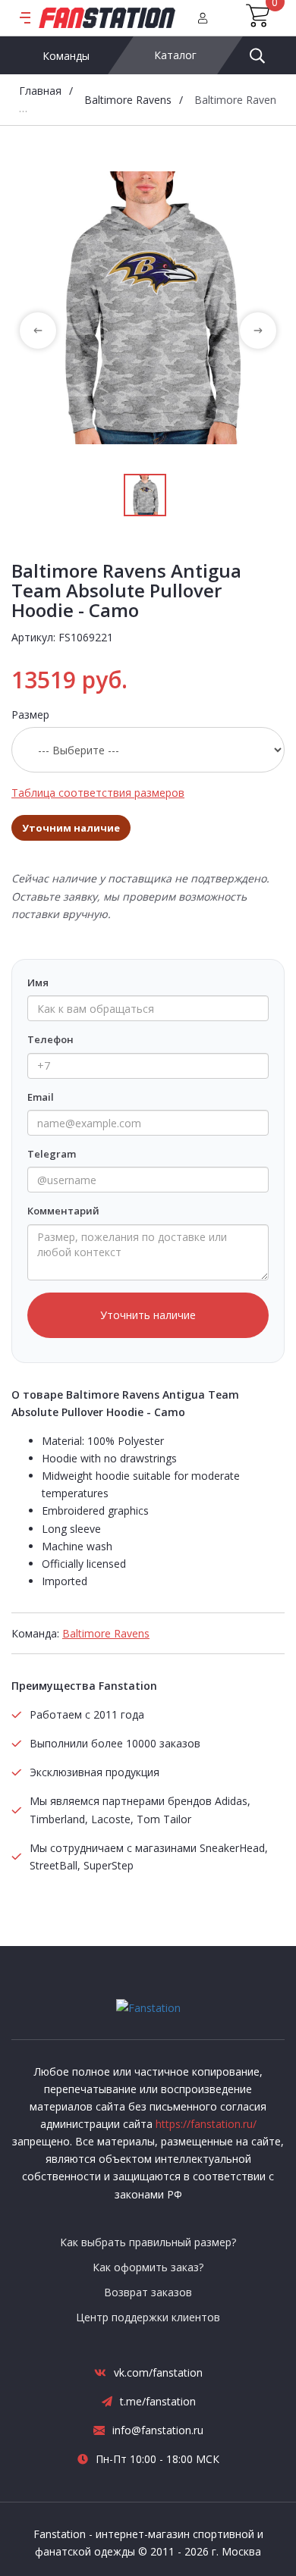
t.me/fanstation (158, 2401)
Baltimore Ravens (128, 100)
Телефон (50, 1039)
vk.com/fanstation (158, 2372)
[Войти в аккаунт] (203, 18)
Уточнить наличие (148, 1315)
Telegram (52, 1154)
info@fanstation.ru (158, 2430)
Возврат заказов (148, 2292)
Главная (40, 91)
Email (41, 1097)
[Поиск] (257, 55)
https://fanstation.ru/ (206, 2124)
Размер (30, 715)
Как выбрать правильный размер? (148, 2242)
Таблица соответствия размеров (98, 793)
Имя (38, 982)
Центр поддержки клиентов (148, 2317)
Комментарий (63, 1211)
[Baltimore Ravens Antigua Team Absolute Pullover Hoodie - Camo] (148, 308)
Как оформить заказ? (148, 2267)
